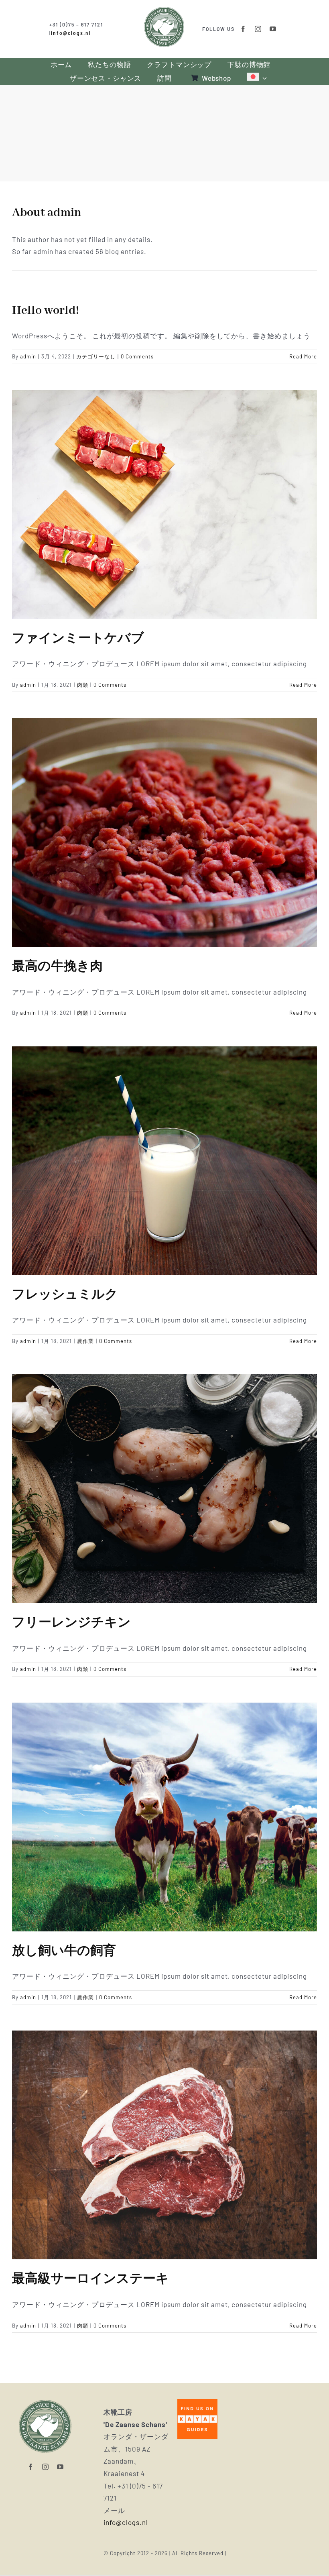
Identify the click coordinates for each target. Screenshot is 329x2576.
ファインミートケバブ (78, 639)
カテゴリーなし (96, 356)
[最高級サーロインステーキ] (164, 2145)
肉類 (83, 685)
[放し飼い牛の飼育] (164, 1817)
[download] (197, 2402)
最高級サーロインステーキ (90, 2279)
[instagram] (258, 29)
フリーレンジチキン (71, 1623)
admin (28, 356)
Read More (303, 356)
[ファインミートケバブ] (164, 505)
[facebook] (243, 29)
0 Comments (137, 356)
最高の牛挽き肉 (57, 967)
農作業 (85, 1341)
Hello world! (46, 311)
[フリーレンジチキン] (164, 1489)
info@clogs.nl (71, 33)
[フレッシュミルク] (164, 1161)
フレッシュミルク (65, 1295)
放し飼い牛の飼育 (64, 1951)
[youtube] (273, 29)
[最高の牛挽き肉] (164, 832)
